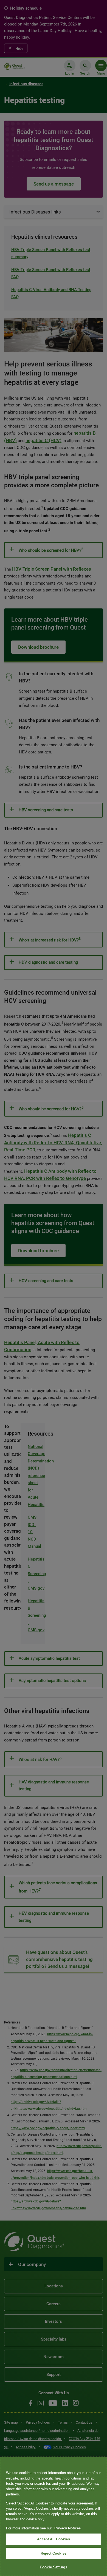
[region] (54, 2516)
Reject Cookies (54, 2553)
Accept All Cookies (53, 2539)
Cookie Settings (54, 2567)
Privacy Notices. (68, 2528)
